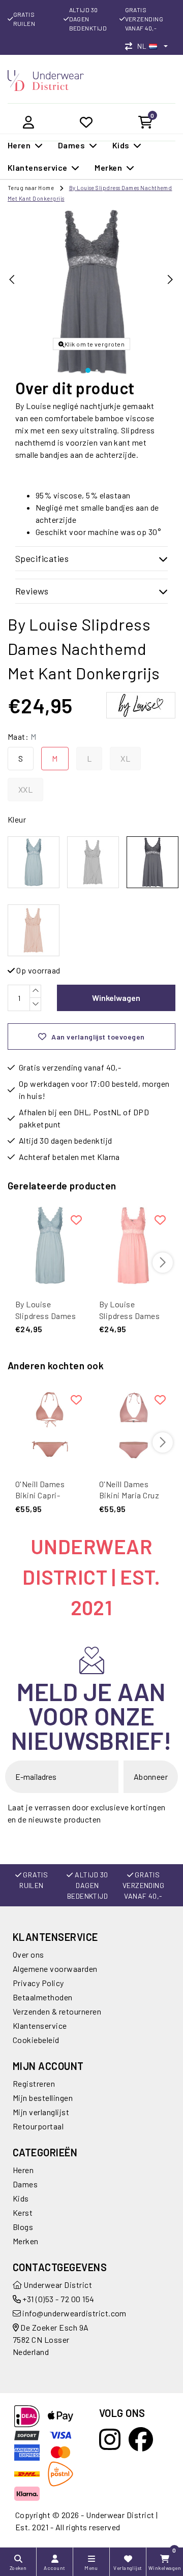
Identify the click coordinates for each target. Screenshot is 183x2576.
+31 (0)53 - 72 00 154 (58, 2299)
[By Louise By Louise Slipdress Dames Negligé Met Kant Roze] (34, 930)
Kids (21, 2198)
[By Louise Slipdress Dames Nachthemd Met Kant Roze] (133, 1245)
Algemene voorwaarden (55, 1969)
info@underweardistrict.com (74, 2313)
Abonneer (151, 1777)
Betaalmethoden (43, 1997)
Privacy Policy (38, 1983)
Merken (26, 2241)
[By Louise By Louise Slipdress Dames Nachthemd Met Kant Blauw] (34, 862)
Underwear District (57, 2285)
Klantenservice (40, 2025)
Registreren (34, 2083)
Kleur (17, 819)
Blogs (23, 2227)
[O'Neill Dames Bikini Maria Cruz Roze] (133, 1425)
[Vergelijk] (131, 46)
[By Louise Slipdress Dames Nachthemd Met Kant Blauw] (50, 1245)
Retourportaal (38, 2126)
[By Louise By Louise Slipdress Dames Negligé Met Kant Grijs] (93, 862)
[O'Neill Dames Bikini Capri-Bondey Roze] (50, 1425)
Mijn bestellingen (43, 2098)
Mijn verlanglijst (41, 2112)
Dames (25, 2184)
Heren (23, 2170)
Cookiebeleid (36, 2040)
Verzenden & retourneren (57, 2011)
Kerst (23, 2212)
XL (125, 758)
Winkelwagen (116, 998)
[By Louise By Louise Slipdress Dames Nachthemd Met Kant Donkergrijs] (152, 862)
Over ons (28, 1954)
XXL (25, 789)
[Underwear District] (46, 80)
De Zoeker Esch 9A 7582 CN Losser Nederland (51, 2339)
